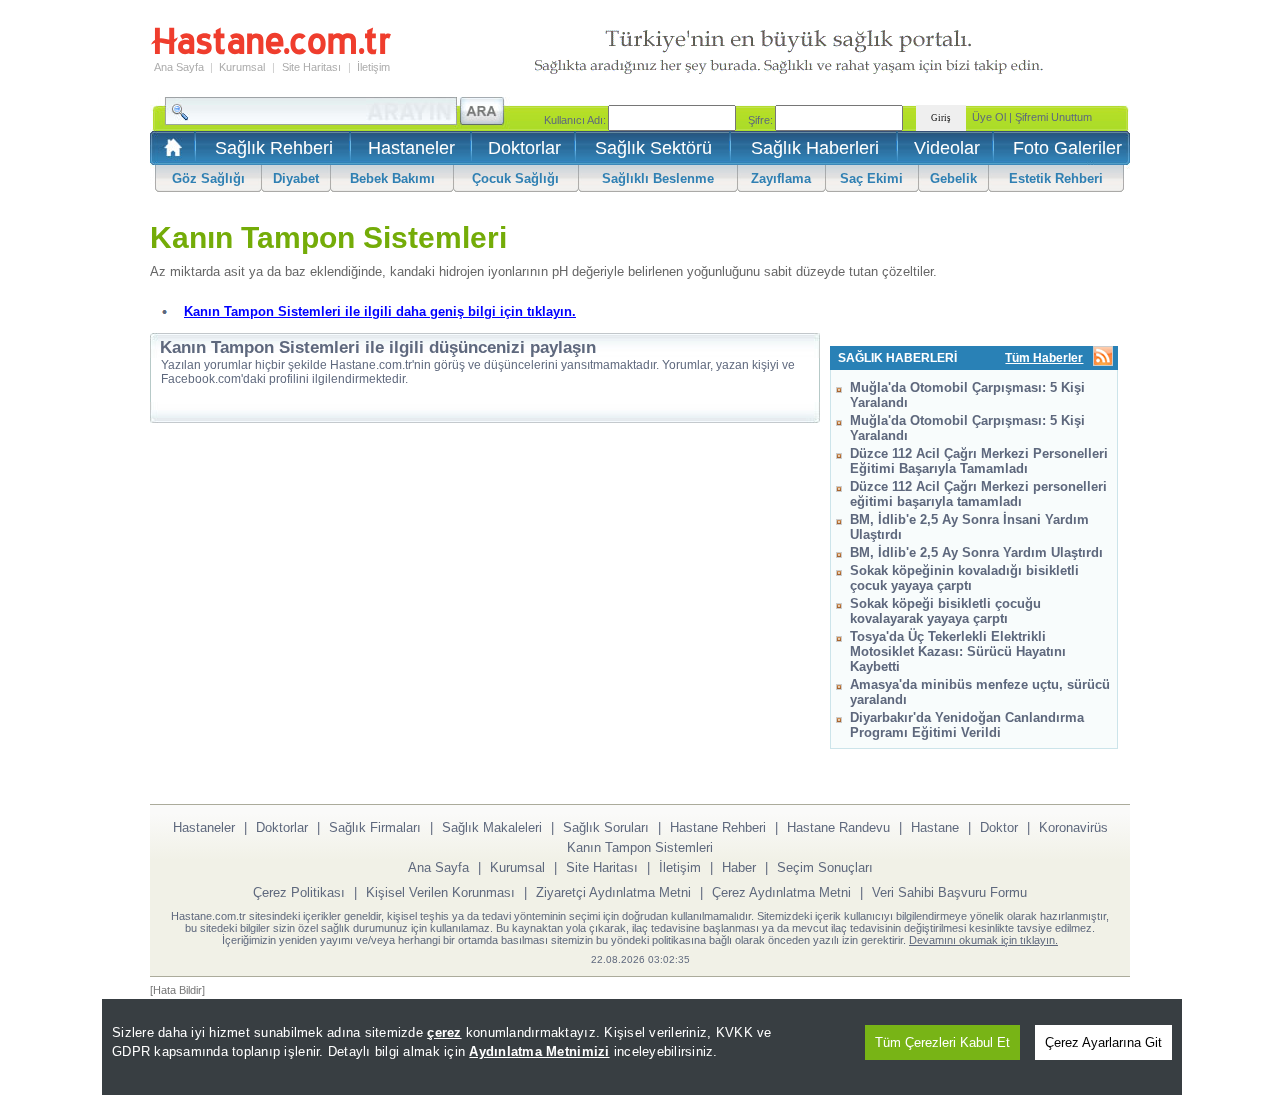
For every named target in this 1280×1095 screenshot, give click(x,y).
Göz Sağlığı (208, 178)
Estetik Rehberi (1056, 178)
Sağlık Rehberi (274, 148)
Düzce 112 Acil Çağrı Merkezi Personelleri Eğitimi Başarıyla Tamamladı (979, 461)
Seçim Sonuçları (825, 867)
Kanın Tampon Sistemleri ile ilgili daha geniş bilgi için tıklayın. (380, 311)
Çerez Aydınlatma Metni (781, 892)
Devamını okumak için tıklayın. (983, 940)
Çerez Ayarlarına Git (1103, 1042)
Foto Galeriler (1067, 148)
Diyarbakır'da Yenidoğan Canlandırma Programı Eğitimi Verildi (967, 725)
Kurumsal (242, 67)
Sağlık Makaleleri (492, 827)
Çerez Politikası (299, 892)
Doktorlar (524, 148)
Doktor (999, 827)
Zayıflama (781, 178)
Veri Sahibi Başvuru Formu (949, 892)
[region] (642, 1047)
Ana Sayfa (179, 67)
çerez (444, 1032)
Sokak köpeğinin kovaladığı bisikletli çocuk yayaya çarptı (964, 578)
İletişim (373, 67)
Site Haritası (311, 67)
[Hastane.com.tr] (271, 52)
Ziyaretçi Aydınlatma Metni (613, 892)
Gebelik (953, 178)
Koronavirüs (1073, 827)
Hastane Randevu (838, 827)
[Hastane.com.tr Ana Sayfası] (169, 153)
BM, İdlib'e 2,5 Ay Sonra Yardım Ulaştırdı (976, 552)
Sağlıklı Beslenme (658, 178)
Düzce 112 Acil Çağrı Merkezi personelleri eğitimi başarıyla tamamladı (978, 494)
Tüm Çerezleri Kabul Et (942, 1042)
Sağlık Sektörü (653, 148)
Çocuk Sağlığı (515, 178)
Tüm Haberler (1044, 358)
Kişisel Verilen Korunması (440, 892)
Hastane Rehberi (718, 827)
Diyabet (296, 178)
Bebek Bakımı (392, 178)
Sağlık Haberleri (815, 148)
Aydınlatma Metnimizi (539, 1051)
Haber (739, 867)
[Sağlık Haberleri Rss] (1103, 357)
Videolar (947, 148)
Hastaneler (411, 148)
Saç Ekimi (871, 178)
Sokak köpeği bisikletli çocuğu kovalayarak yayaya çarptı (945, 611)
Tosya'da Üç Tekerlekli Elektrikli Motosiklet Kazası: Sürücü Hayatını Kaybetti (958, 651)
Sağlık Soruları (606, 827)
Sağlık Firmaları (375, 827)
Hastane (935, 827)
